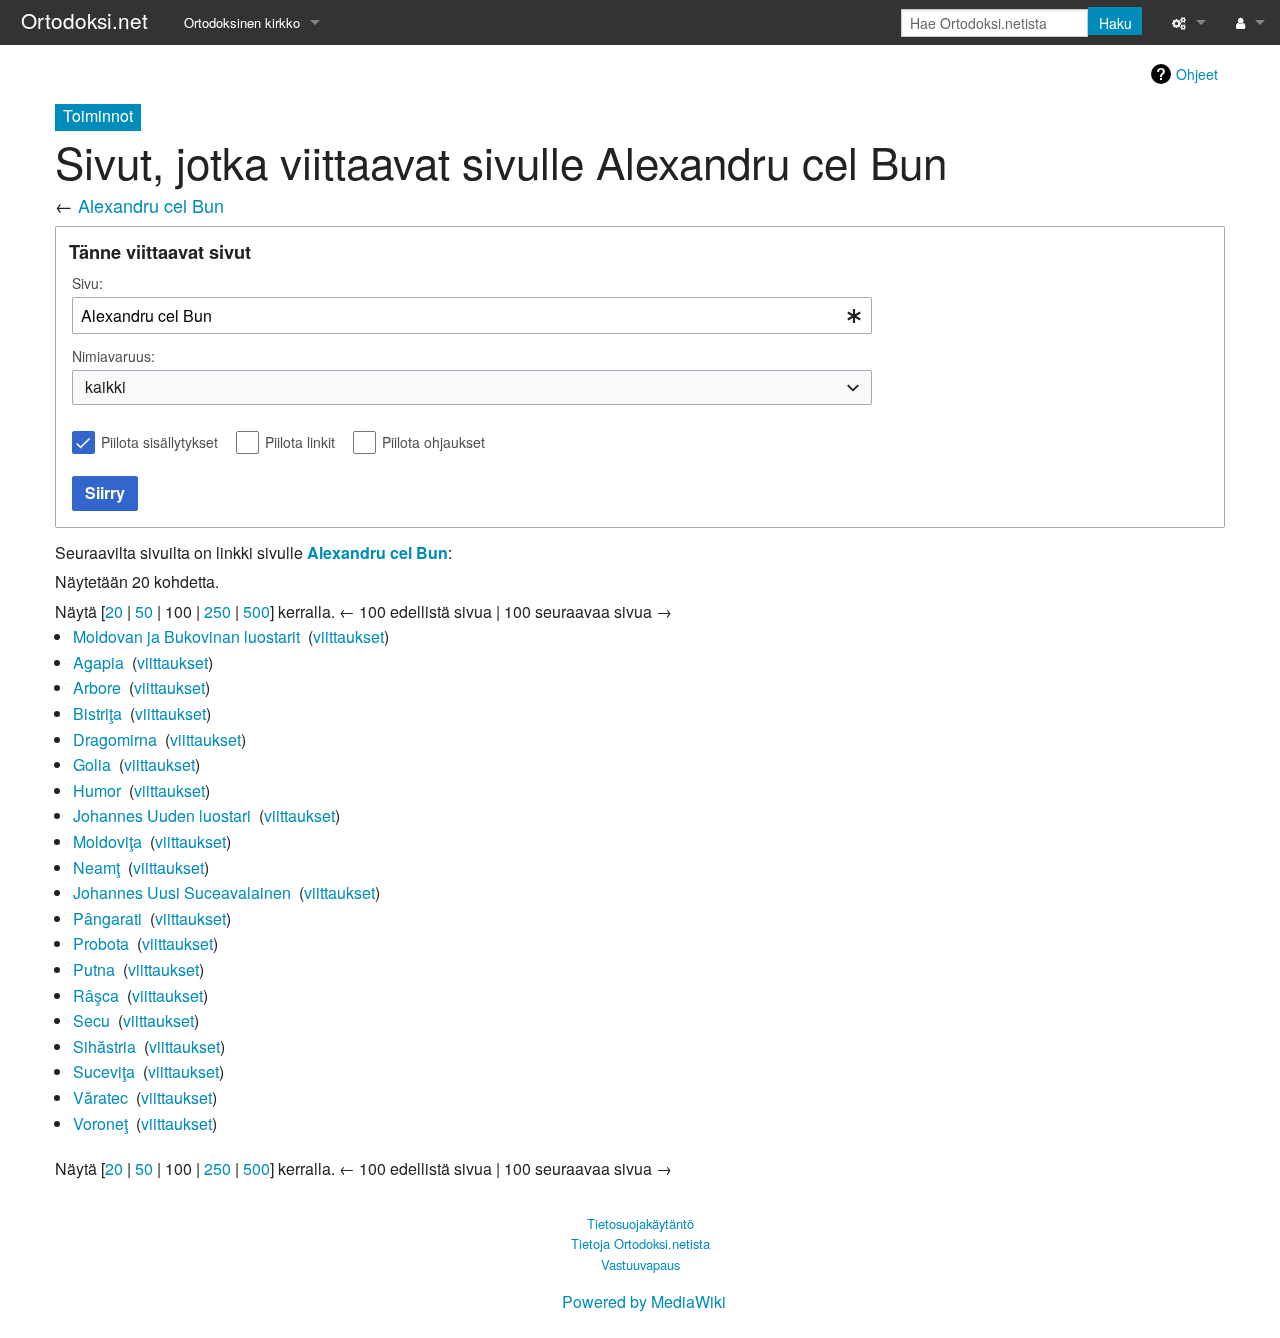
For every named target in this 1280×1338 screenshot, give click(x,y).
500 (256, 611)
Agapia (98, 662)
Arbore (97, 687)
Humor (97, 790)
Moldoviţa (107, 841)
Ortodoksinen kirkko (242, 22)
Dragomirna (115, 739)
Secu (91, 1020)
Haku (1115, 23)
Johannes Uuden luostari (162, 815)
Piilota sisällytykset (159, 442)
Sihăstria (104, 1046)
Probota (101, 943)
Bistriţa (97, 713)
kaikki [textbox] (105, 387)
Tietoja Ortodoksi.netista (640, 1243)
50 (144, 611)
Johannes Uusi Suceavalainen (182, 892)
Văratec (100, 1097)
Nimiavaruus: (113, 356)
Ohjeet (1197, 74)
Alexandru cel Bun (151, 205)
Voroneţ (100, 1123)
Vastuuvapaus (640, 1264)
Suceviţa (104, 1071)
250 (217, 611)
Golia (92, 764)
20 (114, 611)
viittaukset (348, 636)
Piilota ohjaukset (433, 442)
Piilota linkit (300, 442)
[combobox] (472, 315)
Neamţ (96, 867)
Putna (94, 969)
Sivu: (87, 283)
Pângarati (107, 918)
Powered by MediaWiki (644, 1301)
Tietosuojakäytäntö (640, 1223)
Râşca (96, 995)
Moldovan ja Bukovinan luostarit (186, 636)
